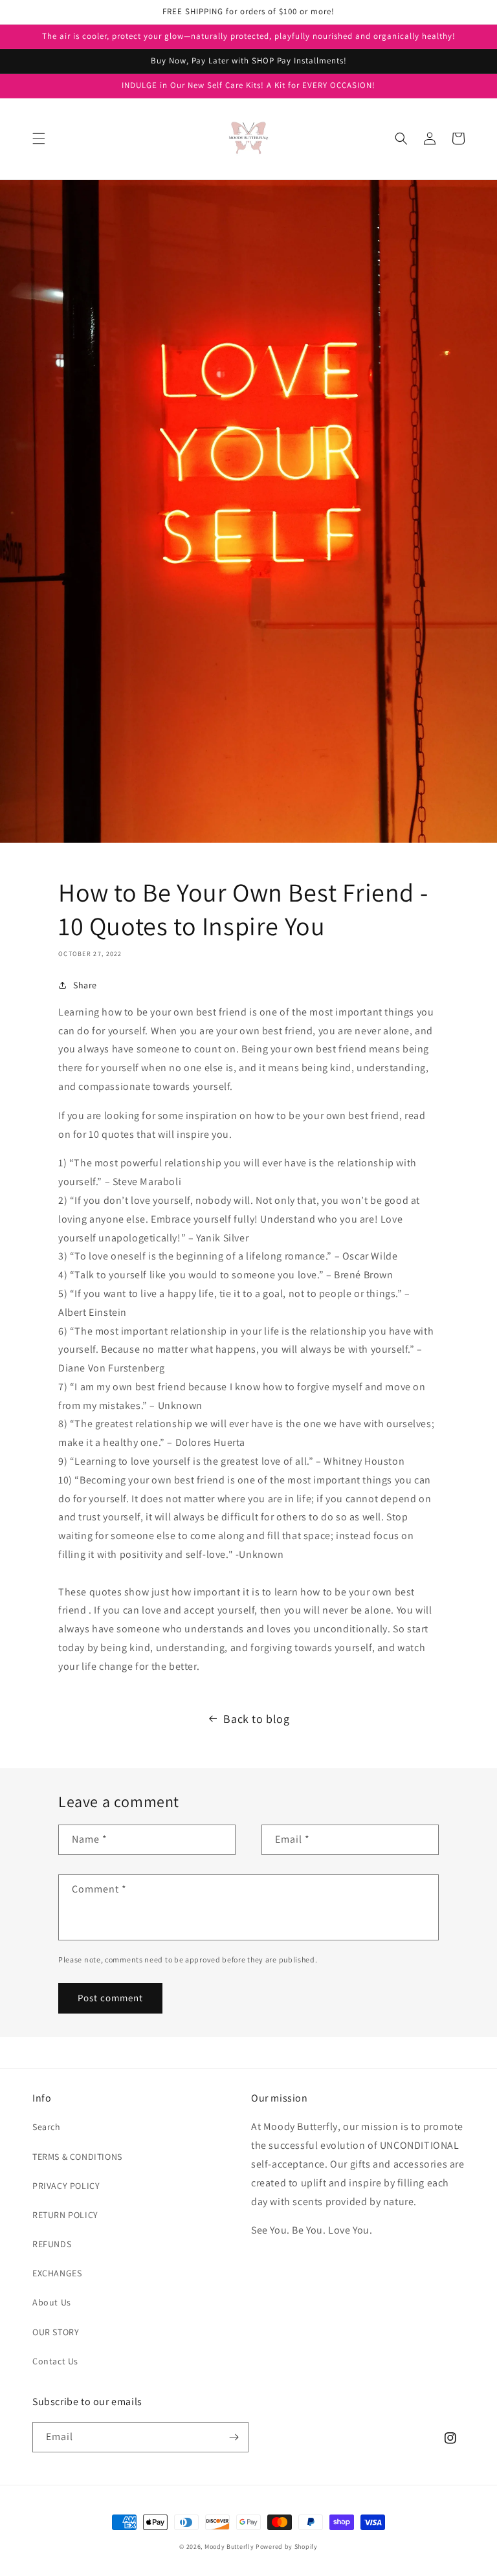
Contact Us (55, 2361)
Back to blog (256, 1719)
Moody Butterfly (229, 2547)
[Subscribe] (234, 2437)
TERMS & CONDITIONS (77, 2157)
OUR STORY (56, 2332)
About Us (52, 2302)
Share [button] (85, 985)
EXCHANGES (57, 2273)
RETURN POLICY (65, 2215)
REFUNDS (52, 2244)
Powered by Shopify (287, 2547)
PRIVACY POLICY (66, 2186)
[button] (39, 139)
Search (47, 2127)
